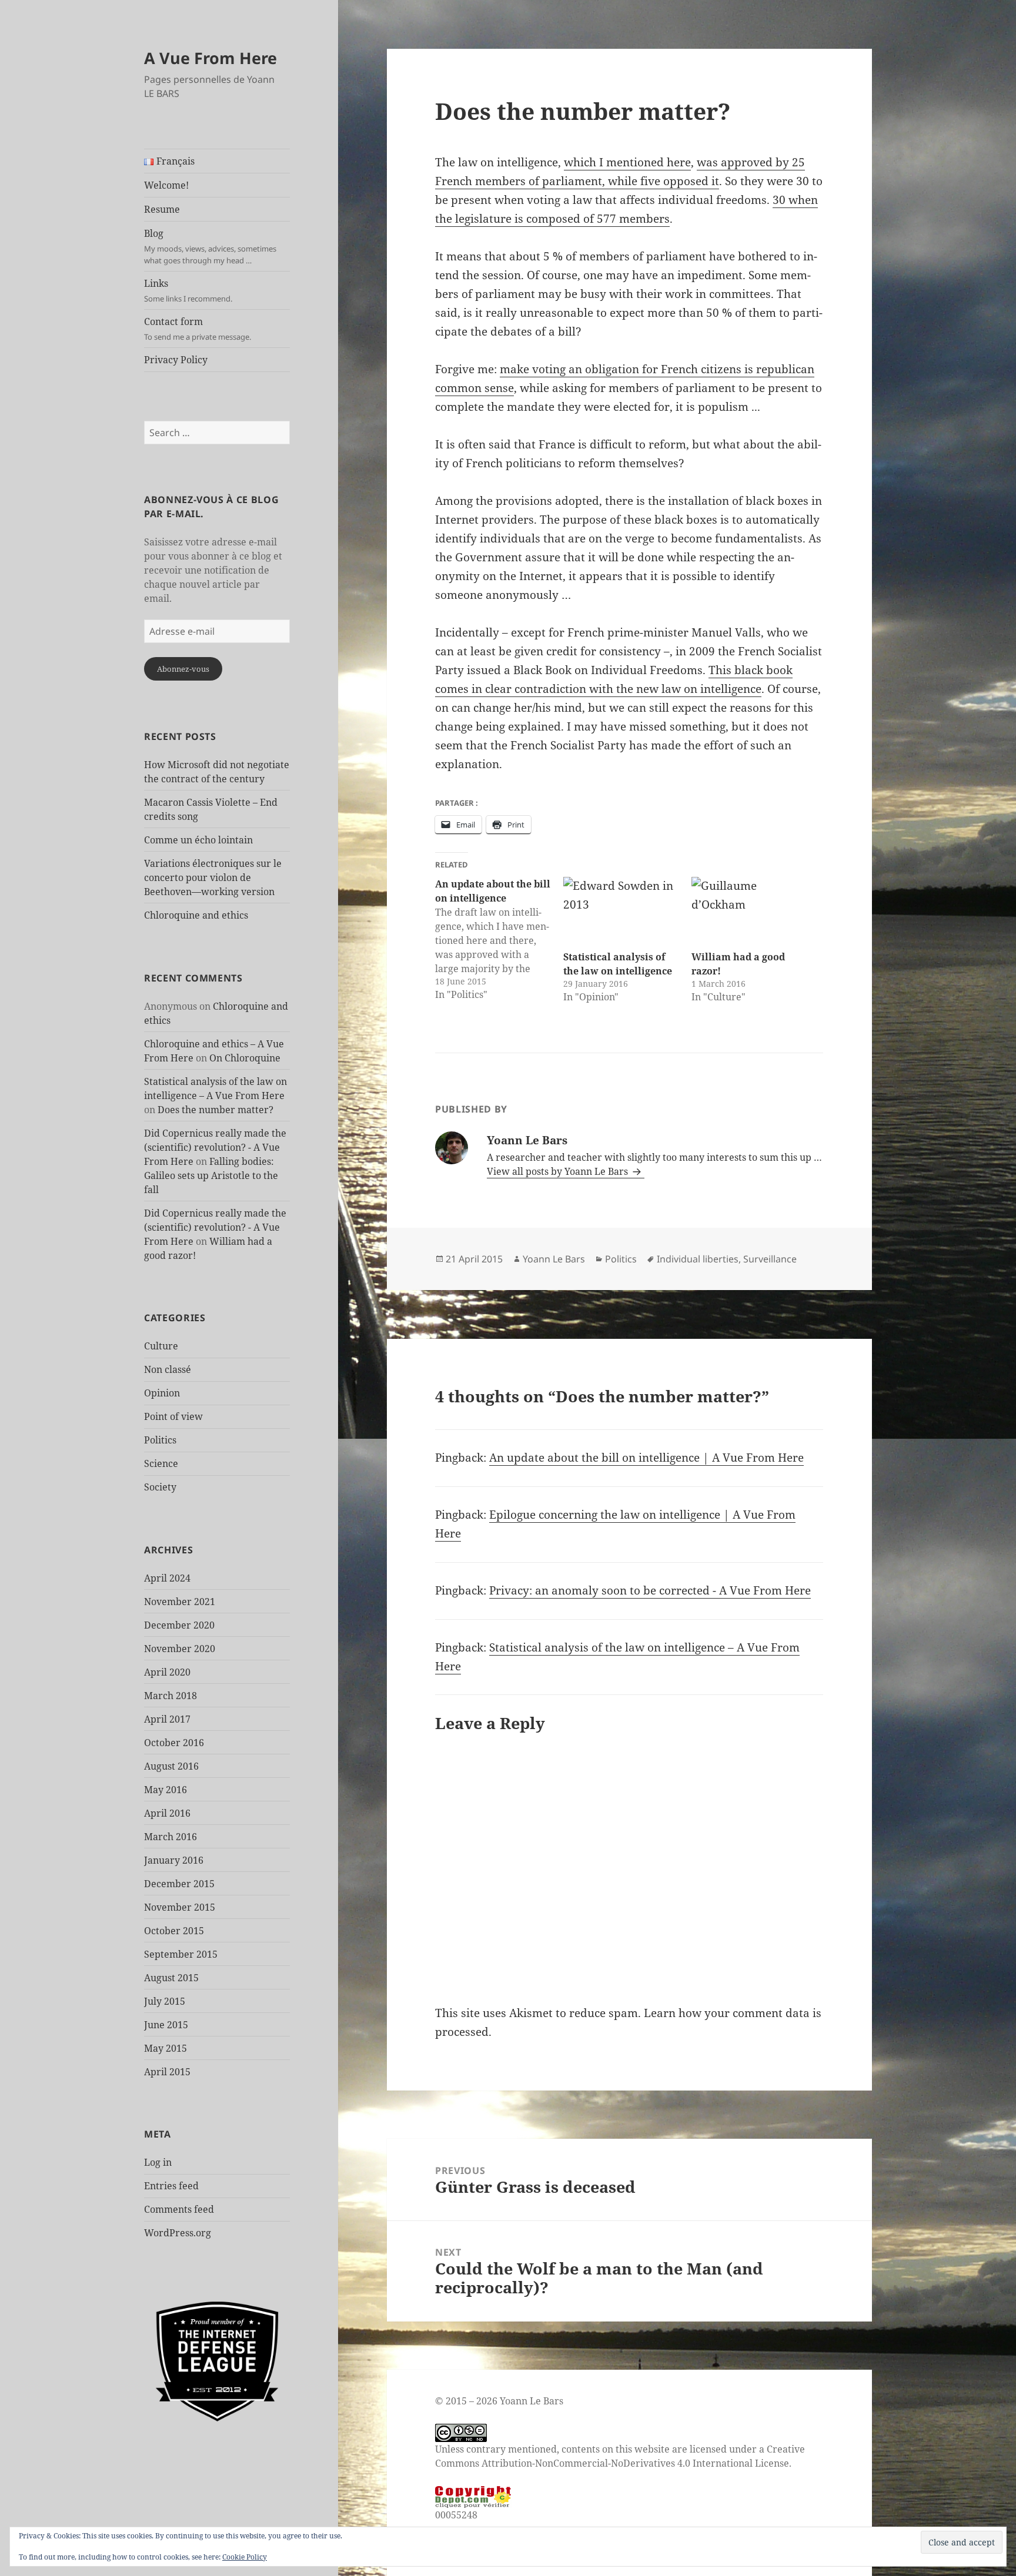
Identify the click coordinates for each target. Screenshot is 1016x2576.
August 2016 (171, 1766)
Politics (160, 1440)
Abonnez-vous (183, 669)
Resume (162, 209)
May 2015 (166, 2048)
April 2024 (167, 1578)
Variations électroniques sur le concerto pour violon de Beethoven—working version (213, 877)
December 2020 (179, 1625)
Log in (158, 2162)
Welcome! (166, 185)
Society (160, 1487)
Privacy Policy (176, 360)
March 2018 (171, 1696)
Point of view (173, 1416)
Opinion (162, 1393)
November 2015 (180, 1907)
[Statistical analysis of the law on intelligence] (621, 910)
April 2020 (167, 1672)
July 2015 (165, 2001)
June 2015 (166, 2025)
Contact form (198, 329)
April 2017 (167, 1719)
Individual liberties (698, 1259)
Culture (161, 1346)
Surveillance (770, 1259)
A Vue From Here (210, 58)
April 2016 (167, 1813)
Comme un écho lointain (198, 840)
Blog (210, 246)
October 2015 (174, 1931)
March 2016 (171, 1837)
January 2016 (174, 1860)
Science (161, 1463)
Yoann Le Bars (554, 1259)
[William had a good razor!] (750, 910)
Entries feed (171, 2186)
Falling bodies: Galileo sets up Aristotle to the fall (211, 1175)
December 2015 (179, 1884)
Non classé (168, 1369)
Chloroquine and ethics (196, 915)
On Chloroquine (245, 1058)
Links (188, 290)
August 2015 (171, 1978)
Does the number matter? (215, 1110)
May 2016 (166, 1790)
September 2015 (181, 1954)
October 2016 (174, 1743)
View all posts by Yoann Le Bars (559, 1171)
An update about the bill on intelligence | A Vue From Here (646, 1458)
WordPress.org (178, 2233)
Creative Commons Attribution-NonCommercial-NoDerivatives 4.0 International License (620, 2456)
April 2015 (167, 2072)
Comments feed (179, 2209)
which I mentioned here (627, 162)
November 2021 (180, 1602)
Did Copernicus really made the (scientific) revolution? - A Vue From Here (215, 1147)
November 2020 (180, 1649)
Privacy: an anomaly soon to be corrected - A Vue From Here (650, 1590)
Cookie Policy (245, 2557)
